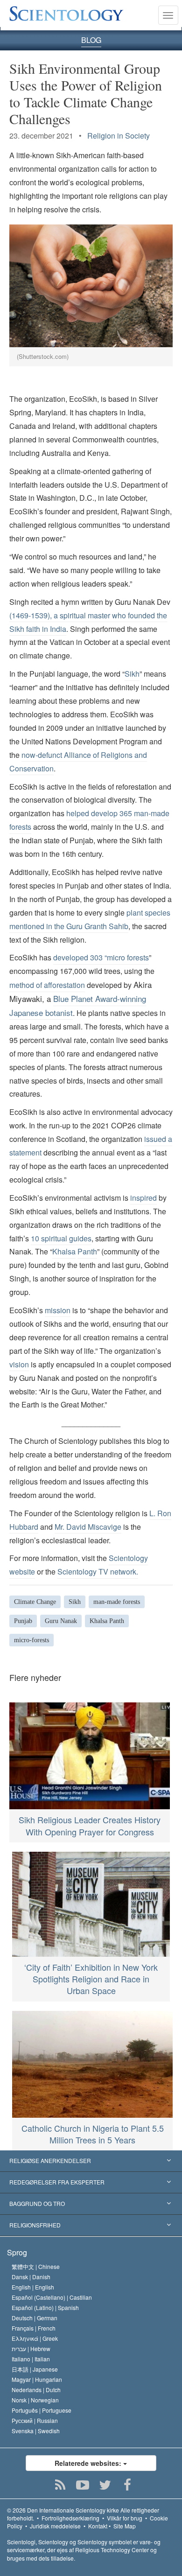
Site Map (125, 2526)
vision (19, 1364)
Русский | (35, 2420)
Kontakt (98, 2526)
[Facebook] (128, 2485)
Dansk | (31, 2277)
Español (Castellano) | (52, 2297)
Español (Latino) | (45, 2307)
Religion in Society (119, 136)
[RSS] (60, 2485)
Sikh (132, 674)
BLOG (91, 40)
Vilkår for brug (125, 2518)
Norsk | (35, 2400)
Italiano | (31, 2359)
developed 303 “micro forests (101, 957)
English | (33, 2287)
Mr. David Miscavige (88, 1527)
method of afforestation (47, 985)
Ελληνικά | (35, 2338)
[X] (105, 2485)
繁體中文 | (36, 2266)
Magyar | (37, 2379)
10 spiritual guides (61, 1238)
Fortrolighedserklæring (70, 2518)
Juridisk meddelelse (55, 2526)
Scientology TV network (97, 1571)
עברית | (31, 2348)
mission (58, 1310)
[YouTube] (83, 2485)
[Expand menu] (91, 2161)
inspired (143, 1198)
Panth (87, 1251)
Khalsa (64, 1251)
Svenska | (36, 2431)
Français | (34, 2328)
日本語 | (35, 2369)
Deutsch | (35, 2318)
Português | (42, 2410)
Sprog (17, 2252)
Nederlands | (36, 2390)
